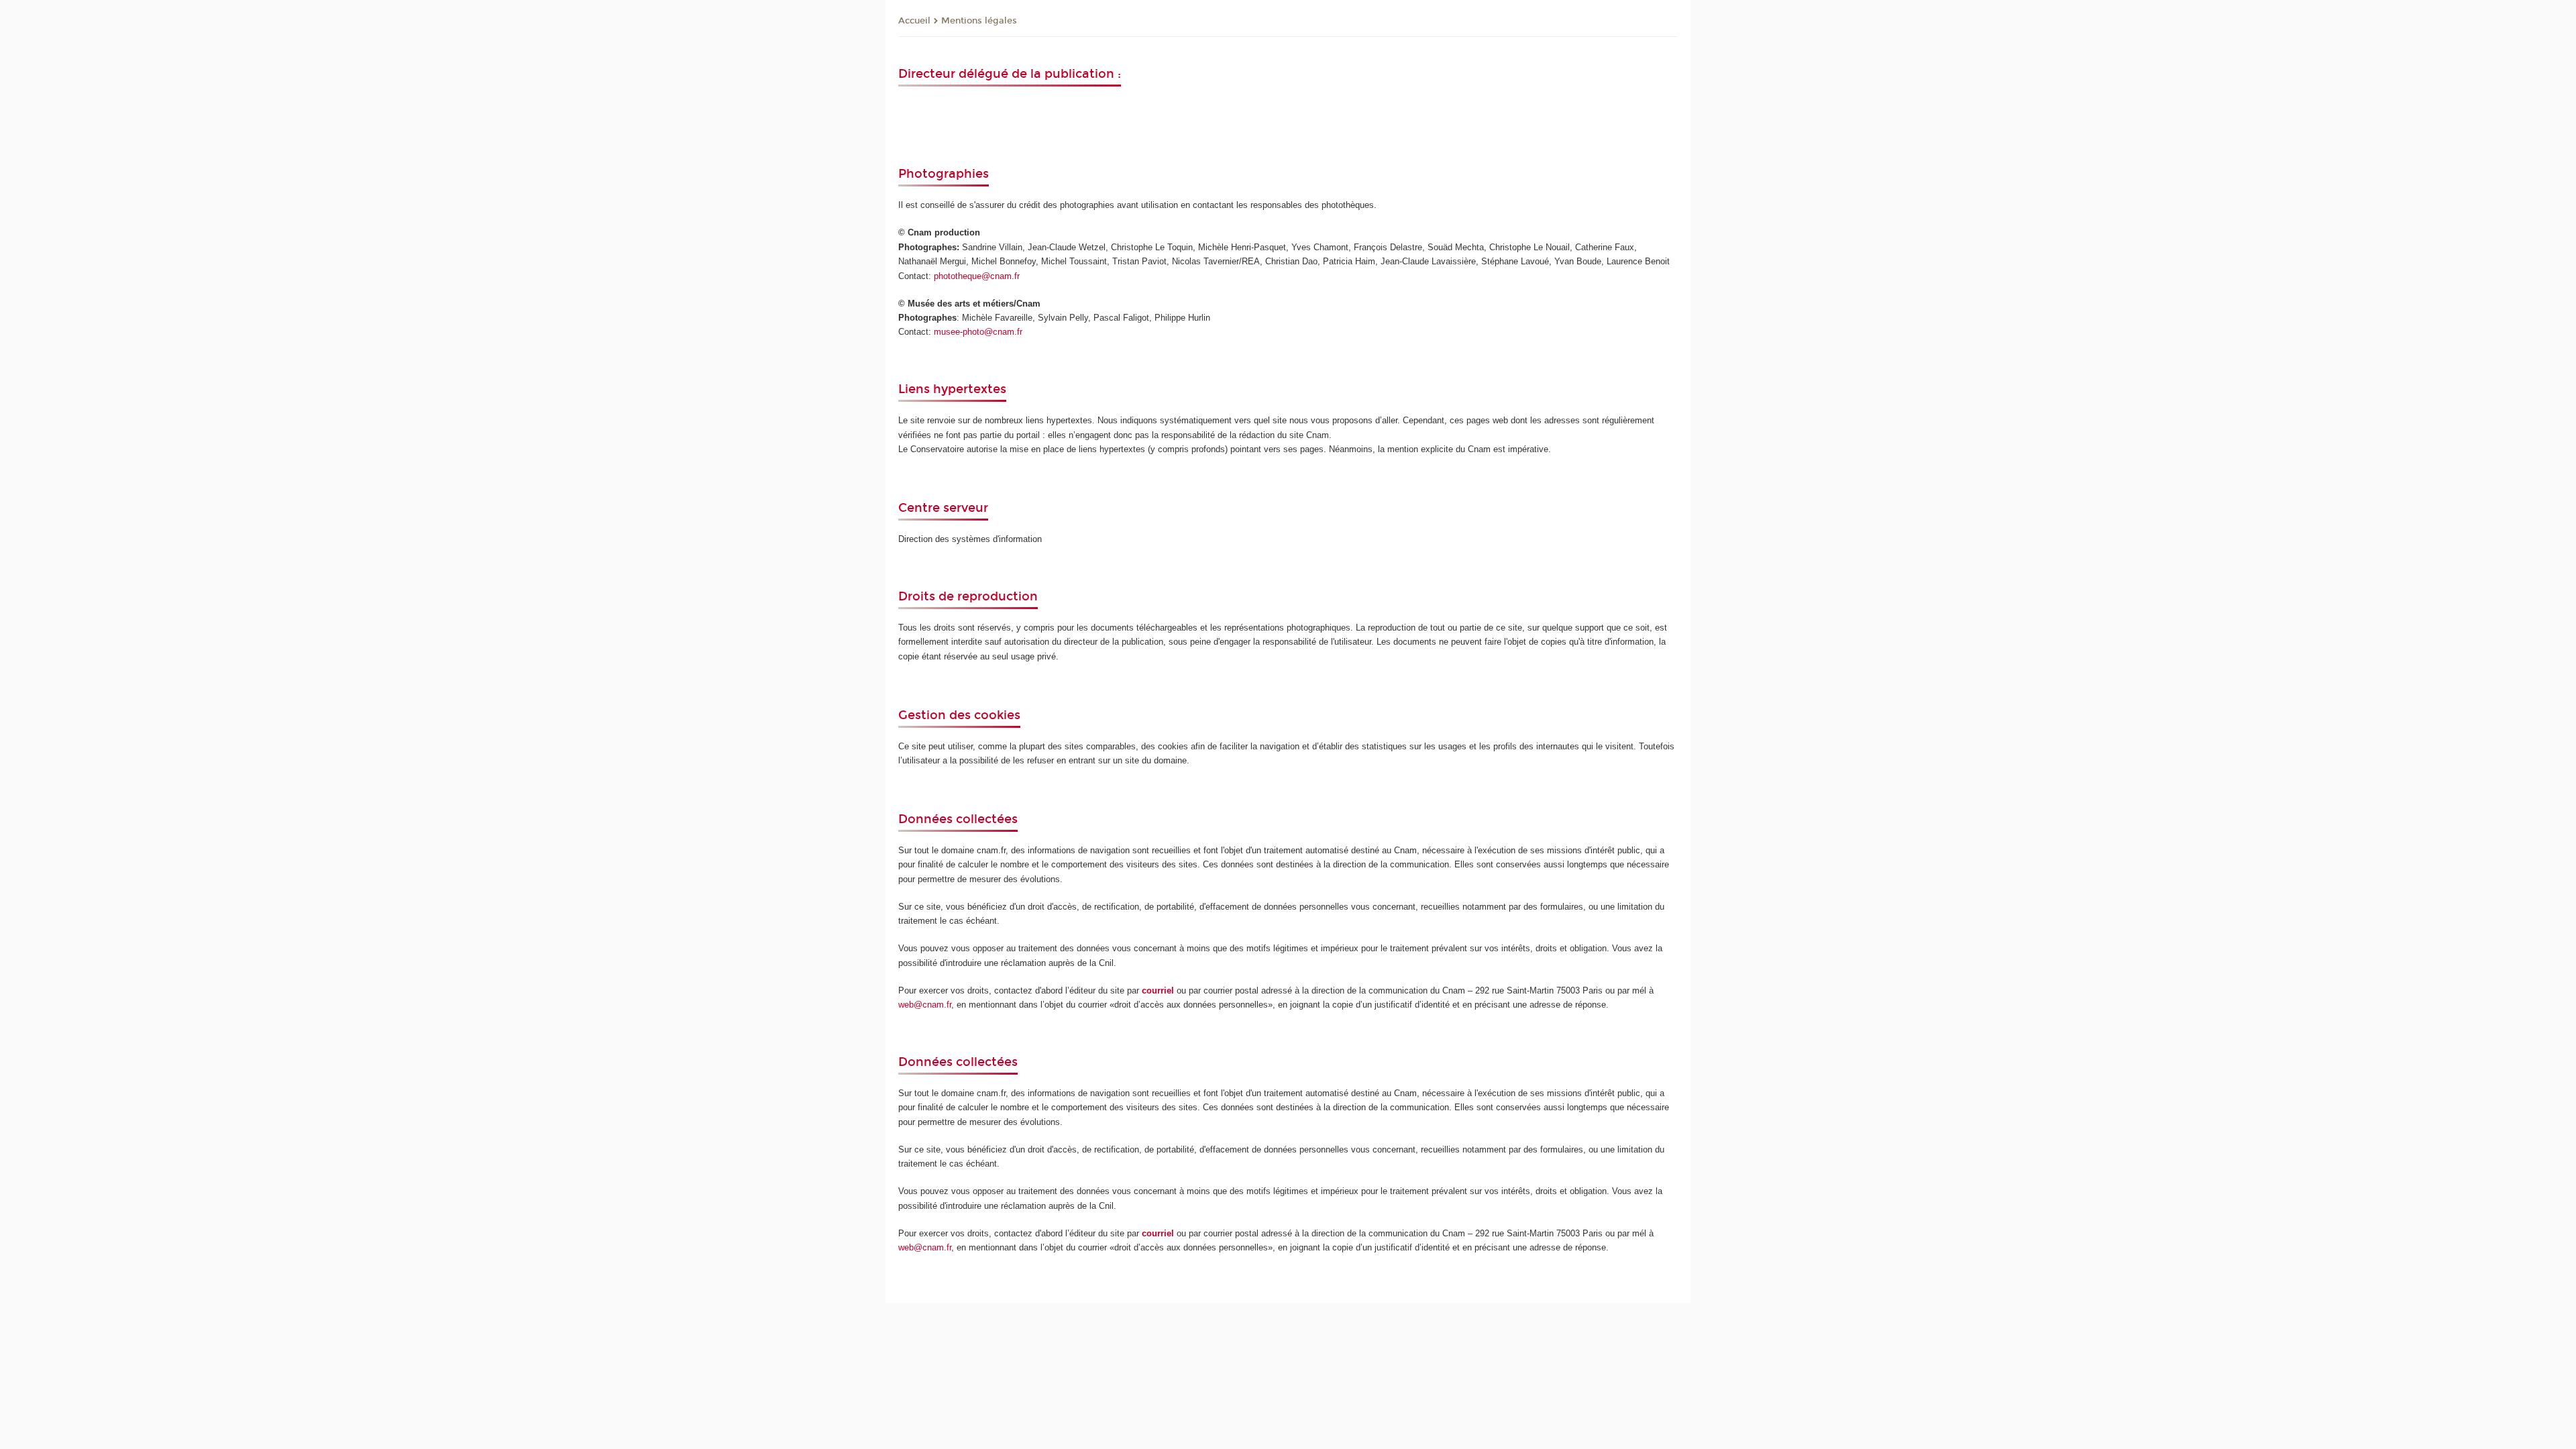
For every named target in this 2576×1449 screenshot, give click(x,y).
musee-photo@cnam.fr (978, 332)
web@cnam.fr (925, 1005)
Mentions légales (979, 21)
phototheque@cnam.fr (977, 276)
